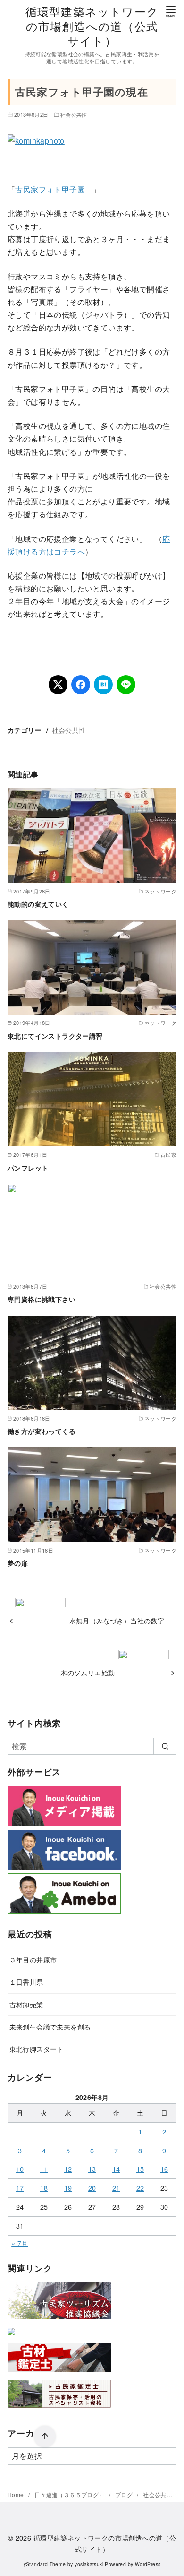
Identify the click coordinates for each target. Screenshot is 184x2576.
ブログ (125, 2494)
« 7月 (20, 2243)
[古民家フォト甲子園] (11, 2337)
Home (17, 2494)
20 (92, 2188)
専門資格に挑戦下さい (42, 1299)
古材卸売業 (26, 2004)
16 (164, 2169)
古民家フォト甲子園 (50, 189)
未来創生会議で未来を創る (50, 2026)
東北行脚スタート (37, 2049)
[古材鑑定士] (59, 2373)
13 (92, 2169)
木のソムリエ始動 (88, 1672)
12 (68, 2169)
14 (116, 2169)
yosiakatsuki (89, 2564)
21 (116, 2188)
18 (44, 2188)
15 (140, 2169)
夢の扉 (18, 1563)
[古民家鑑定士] (59, 2410)
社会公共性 (74, 114)
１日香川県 (26, 1982)
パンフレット (28, 1168)
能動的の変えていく (38, 904)
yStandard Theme (45, 2564)
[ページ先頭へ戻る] (45, 2437)
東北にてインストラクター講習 (55, 1036)
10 (20, 2169)
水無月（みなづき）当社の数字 (117, 1620)
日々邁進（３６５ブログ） (70, 2494)
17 (20, 2188)
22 (140, 2188)
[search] (165, 1746)
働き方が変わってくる (42, 1431)
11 (44, 2169)
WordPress (148, 2564)
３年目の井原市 (33, 1959)
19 (68, 2188)
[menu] (171, 11)
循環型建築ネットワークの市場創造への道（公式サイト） (92, 26)
